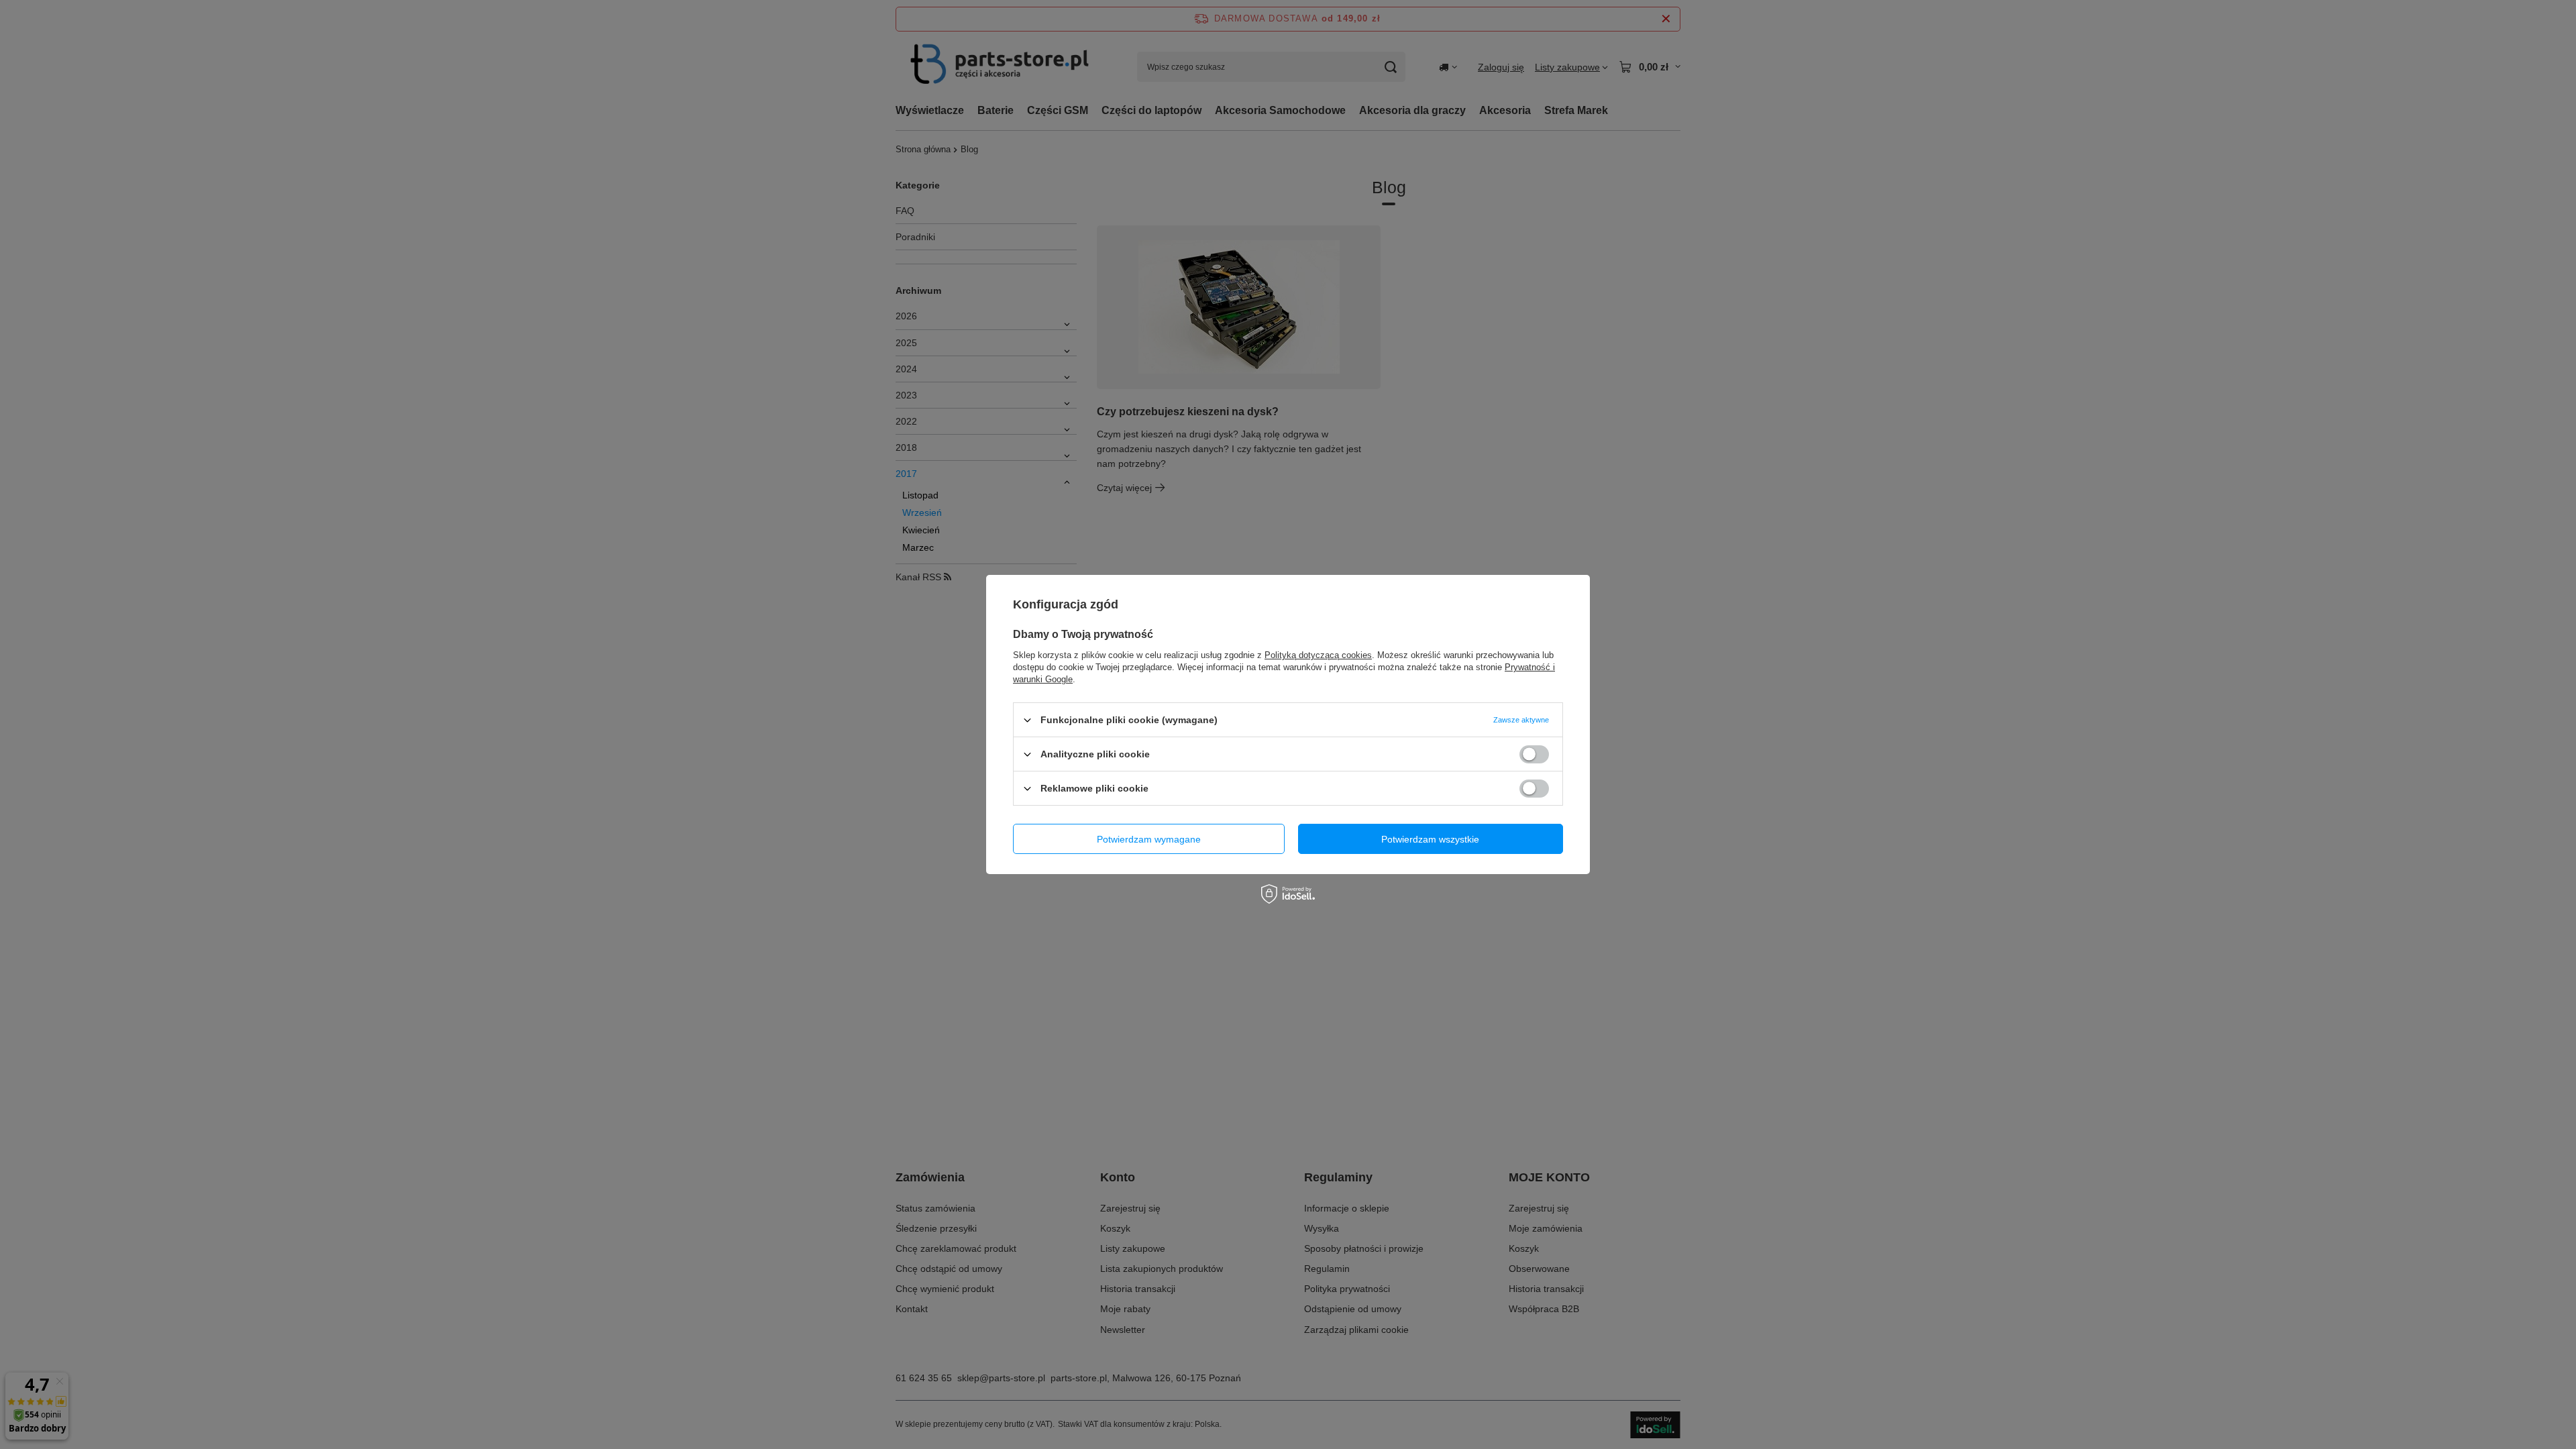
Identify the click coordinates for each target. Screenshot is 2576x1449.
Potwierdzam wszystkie (1430, 839)
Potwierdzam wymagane (1149, 839)
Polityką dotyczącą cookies (1318, 655)
